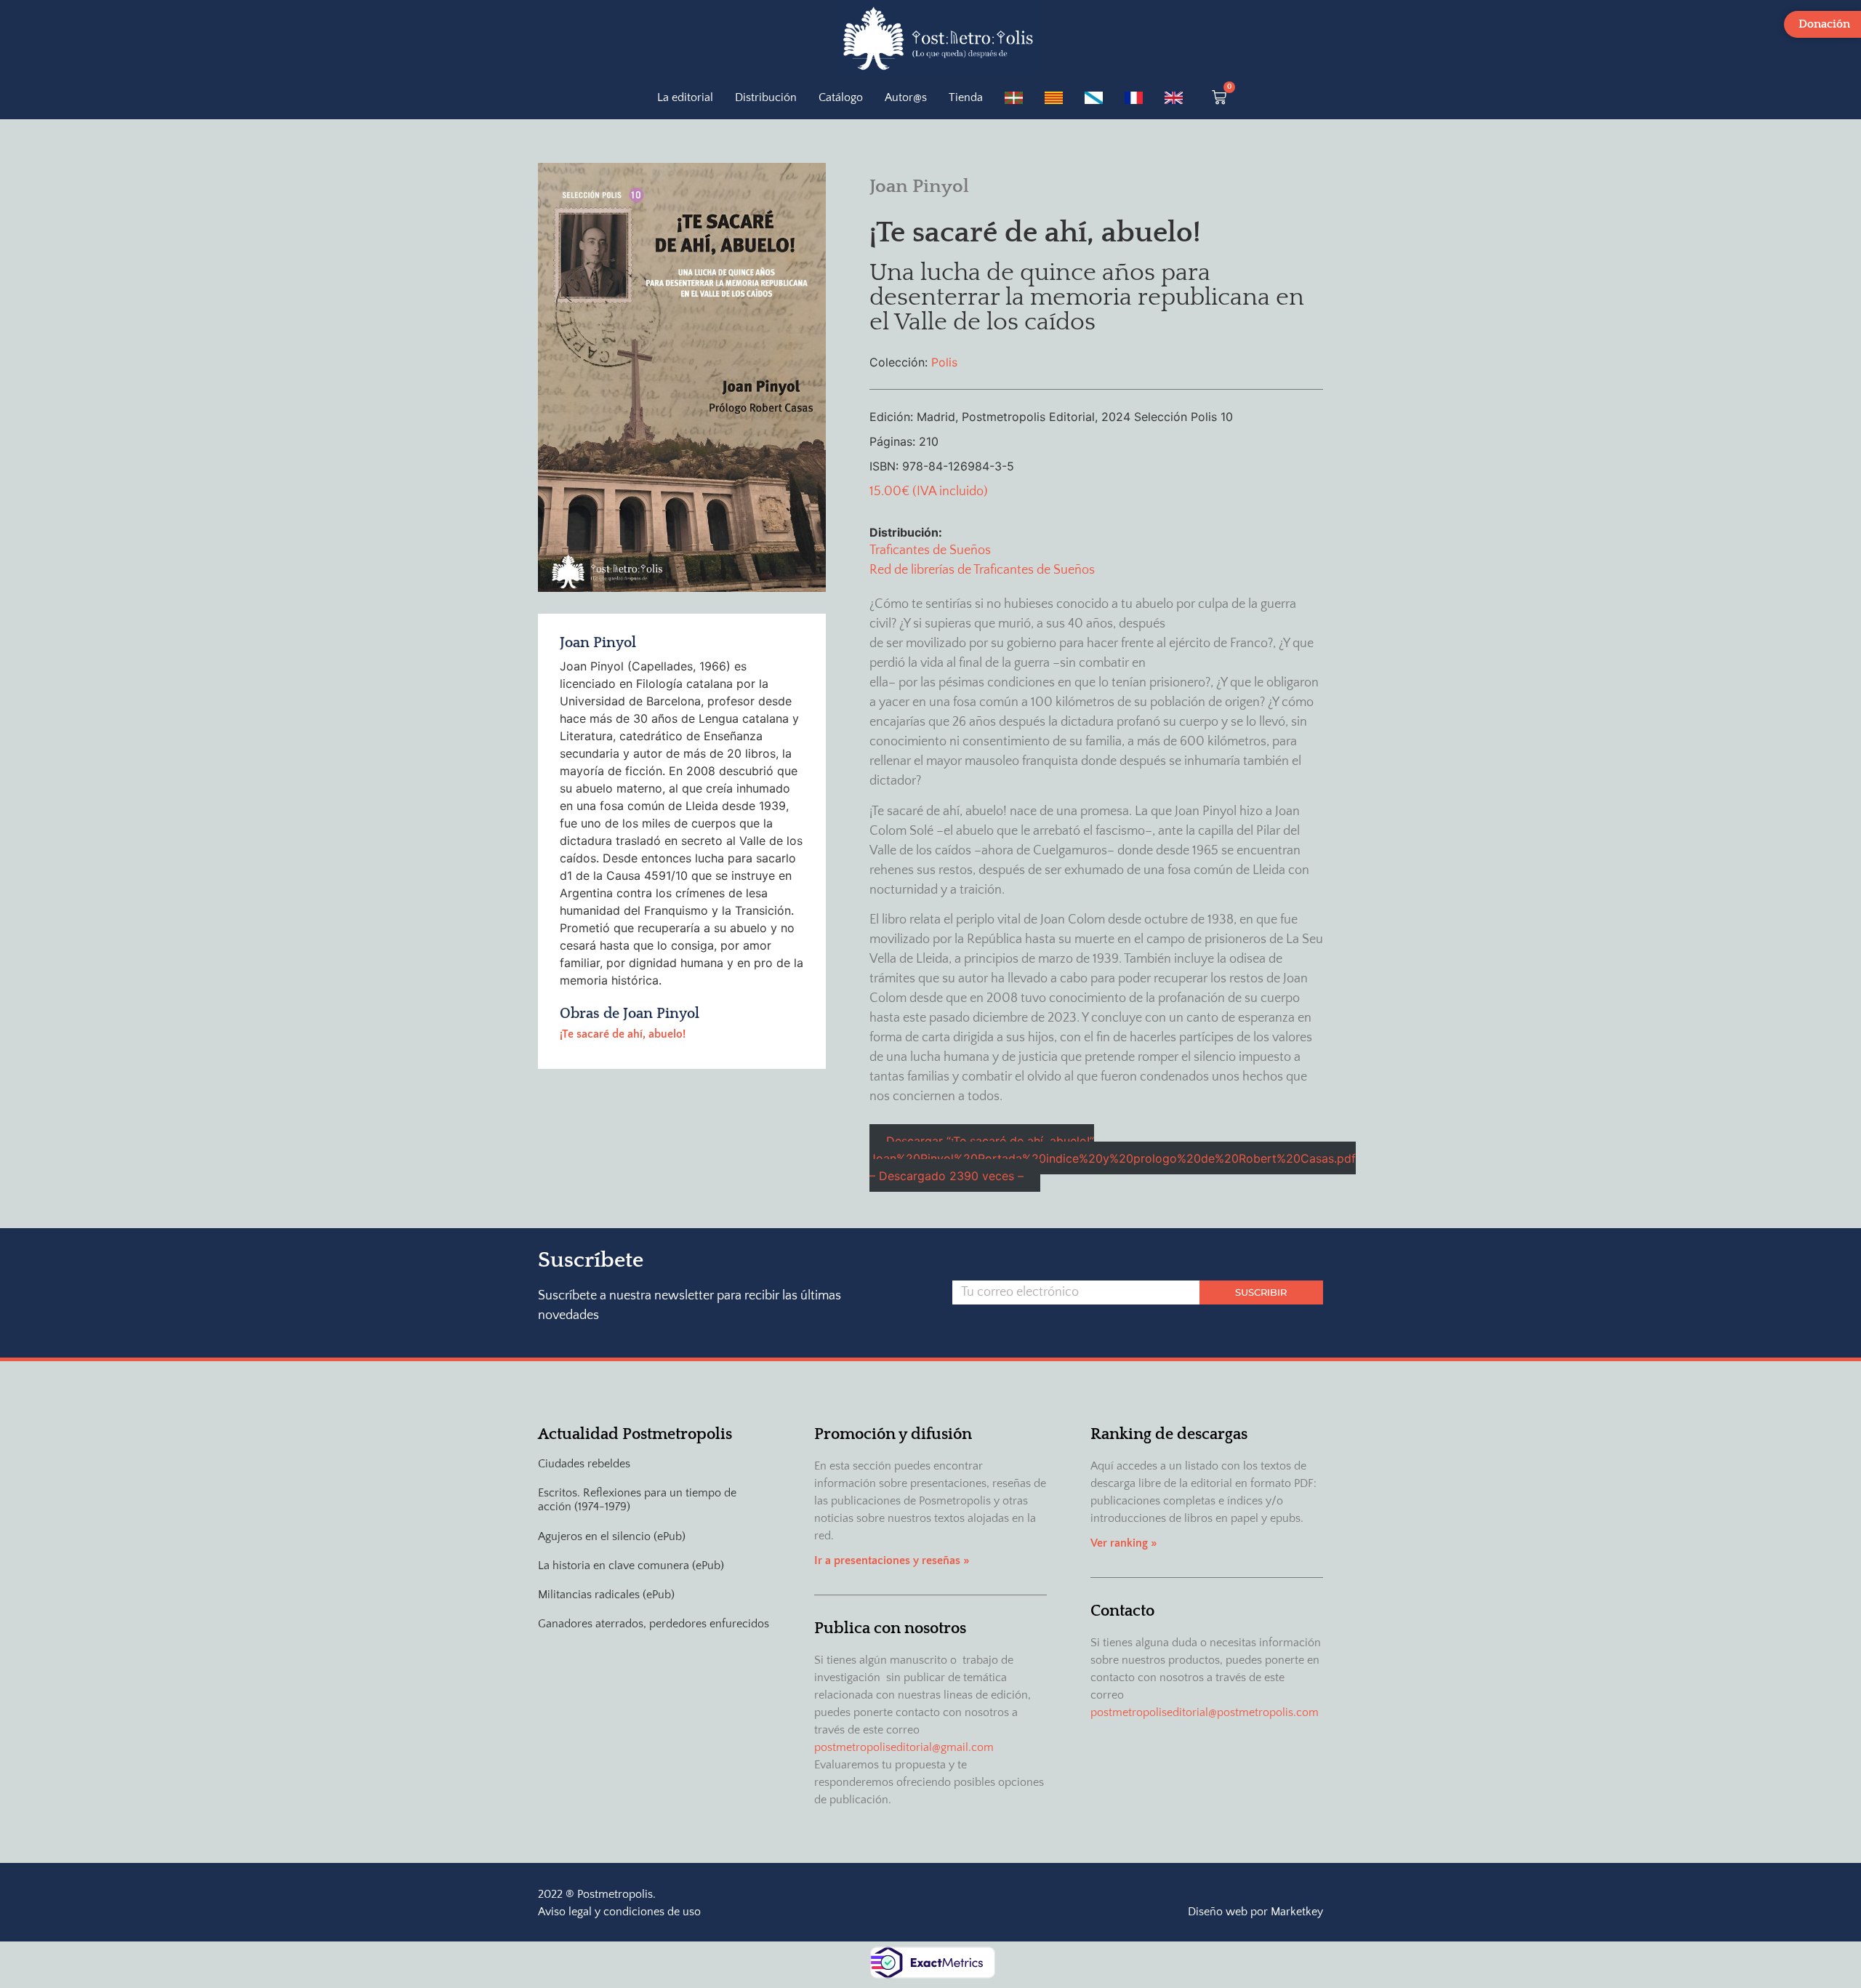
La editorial (685, 97)
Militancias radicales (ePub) (606, 1595)
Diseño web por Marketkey (1255, 1912)
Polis (944, 362)
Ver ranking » (1124, 1543)
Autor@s (906, 97)
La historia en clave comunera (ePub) (631, 1566)
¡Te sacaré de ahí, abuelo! (623, 1034)
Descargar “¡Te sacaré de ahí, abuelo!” (1113, 1158)
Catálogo (841, 97)
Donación (1824, 24)
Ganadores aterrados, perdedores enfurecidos (654, 1624)
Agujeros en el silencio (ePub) (612, 1536)
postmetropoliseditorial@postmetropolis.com (1205, 1712)
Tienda (966, 97)
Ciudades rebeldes (584, 1464)
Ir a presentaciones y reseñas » (892, 1560)
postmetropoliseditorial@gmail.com (904, 1747)
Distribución (766, 97)
